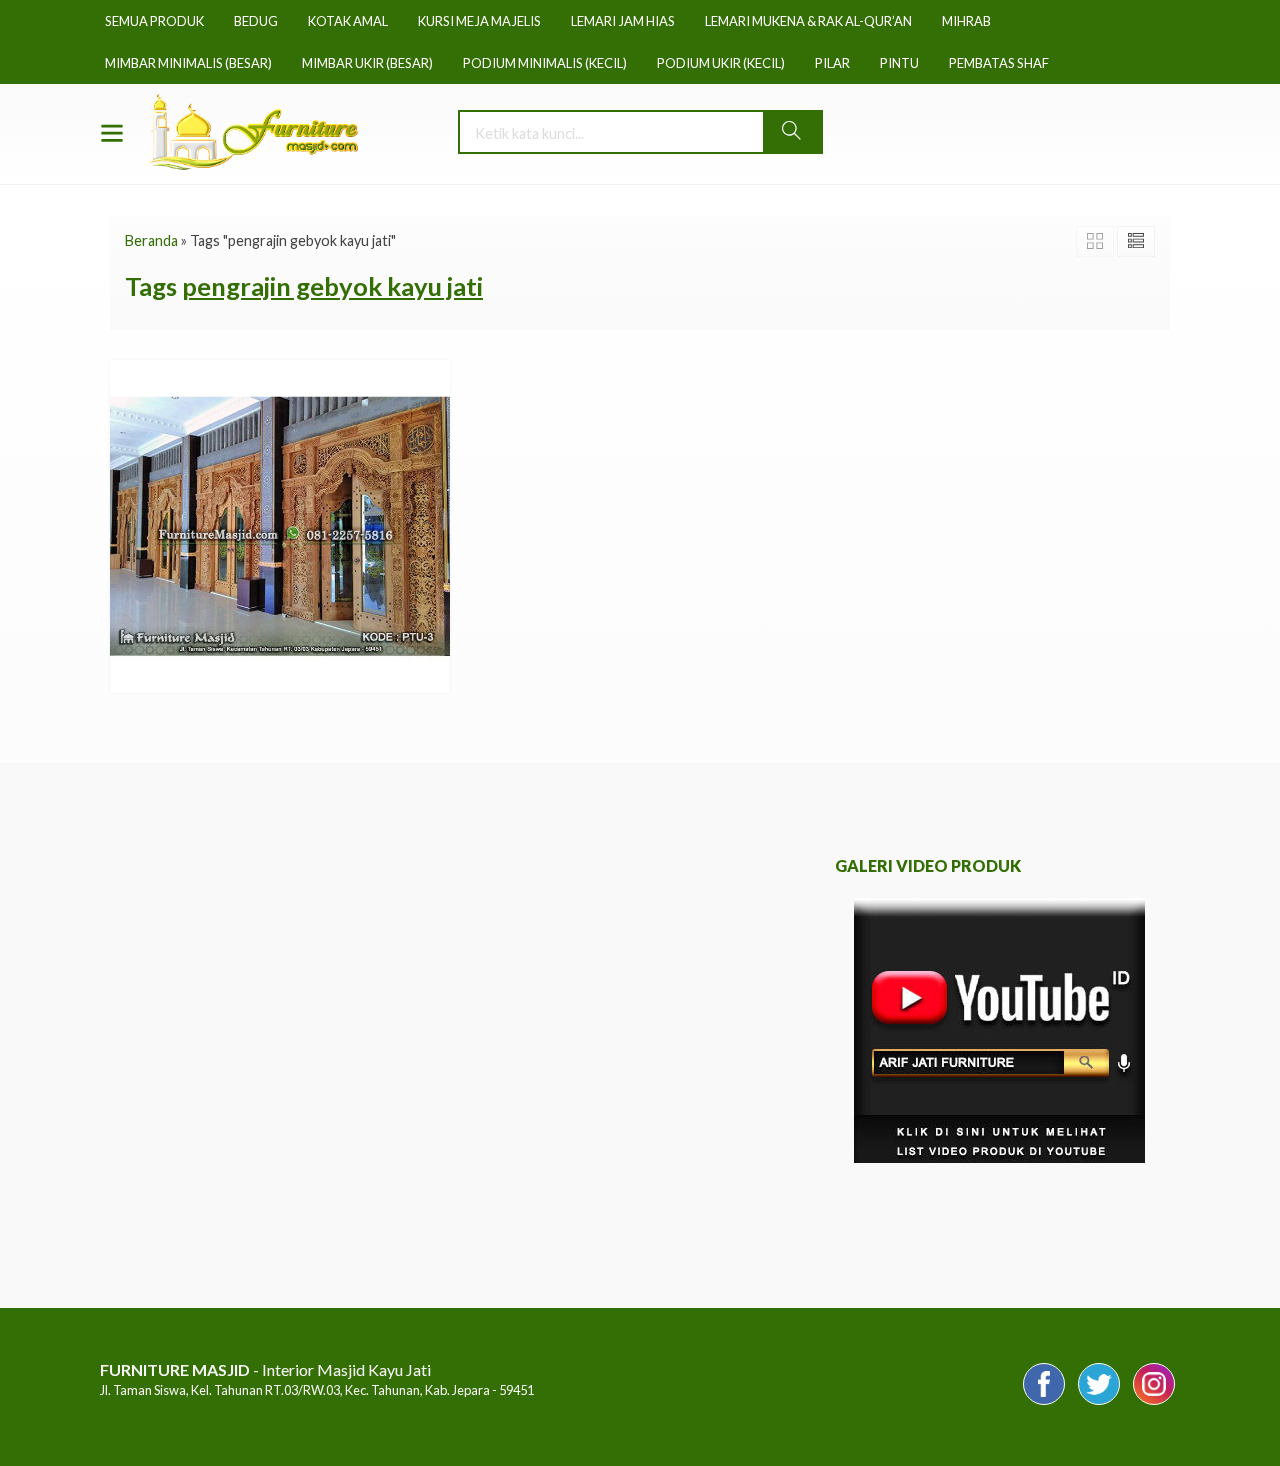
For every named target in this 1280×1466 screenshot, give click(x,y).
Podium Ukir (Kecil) (721, 63)
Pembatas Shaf (999, 63)
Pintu (899, 63)
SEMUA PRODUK (154, 21)
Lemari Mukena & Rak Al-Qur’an (808, 21)
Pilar (832, 63)
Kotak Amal (348, 21)
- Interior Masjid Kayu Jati (265, 1369)
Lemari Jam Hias (623, 21)
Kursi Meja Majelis (479, 21)
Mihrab (966, 21)
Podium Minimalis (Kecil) (545, 63)
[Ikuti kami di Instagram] (1154, 1403)
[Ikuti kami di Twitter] (1099, 1403)
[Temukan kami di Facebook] (1044, 1403)
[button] (792, 132)
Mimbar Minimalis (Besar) (188, 63)
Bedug (256, 21)
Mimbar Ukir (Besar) (367, 63)
